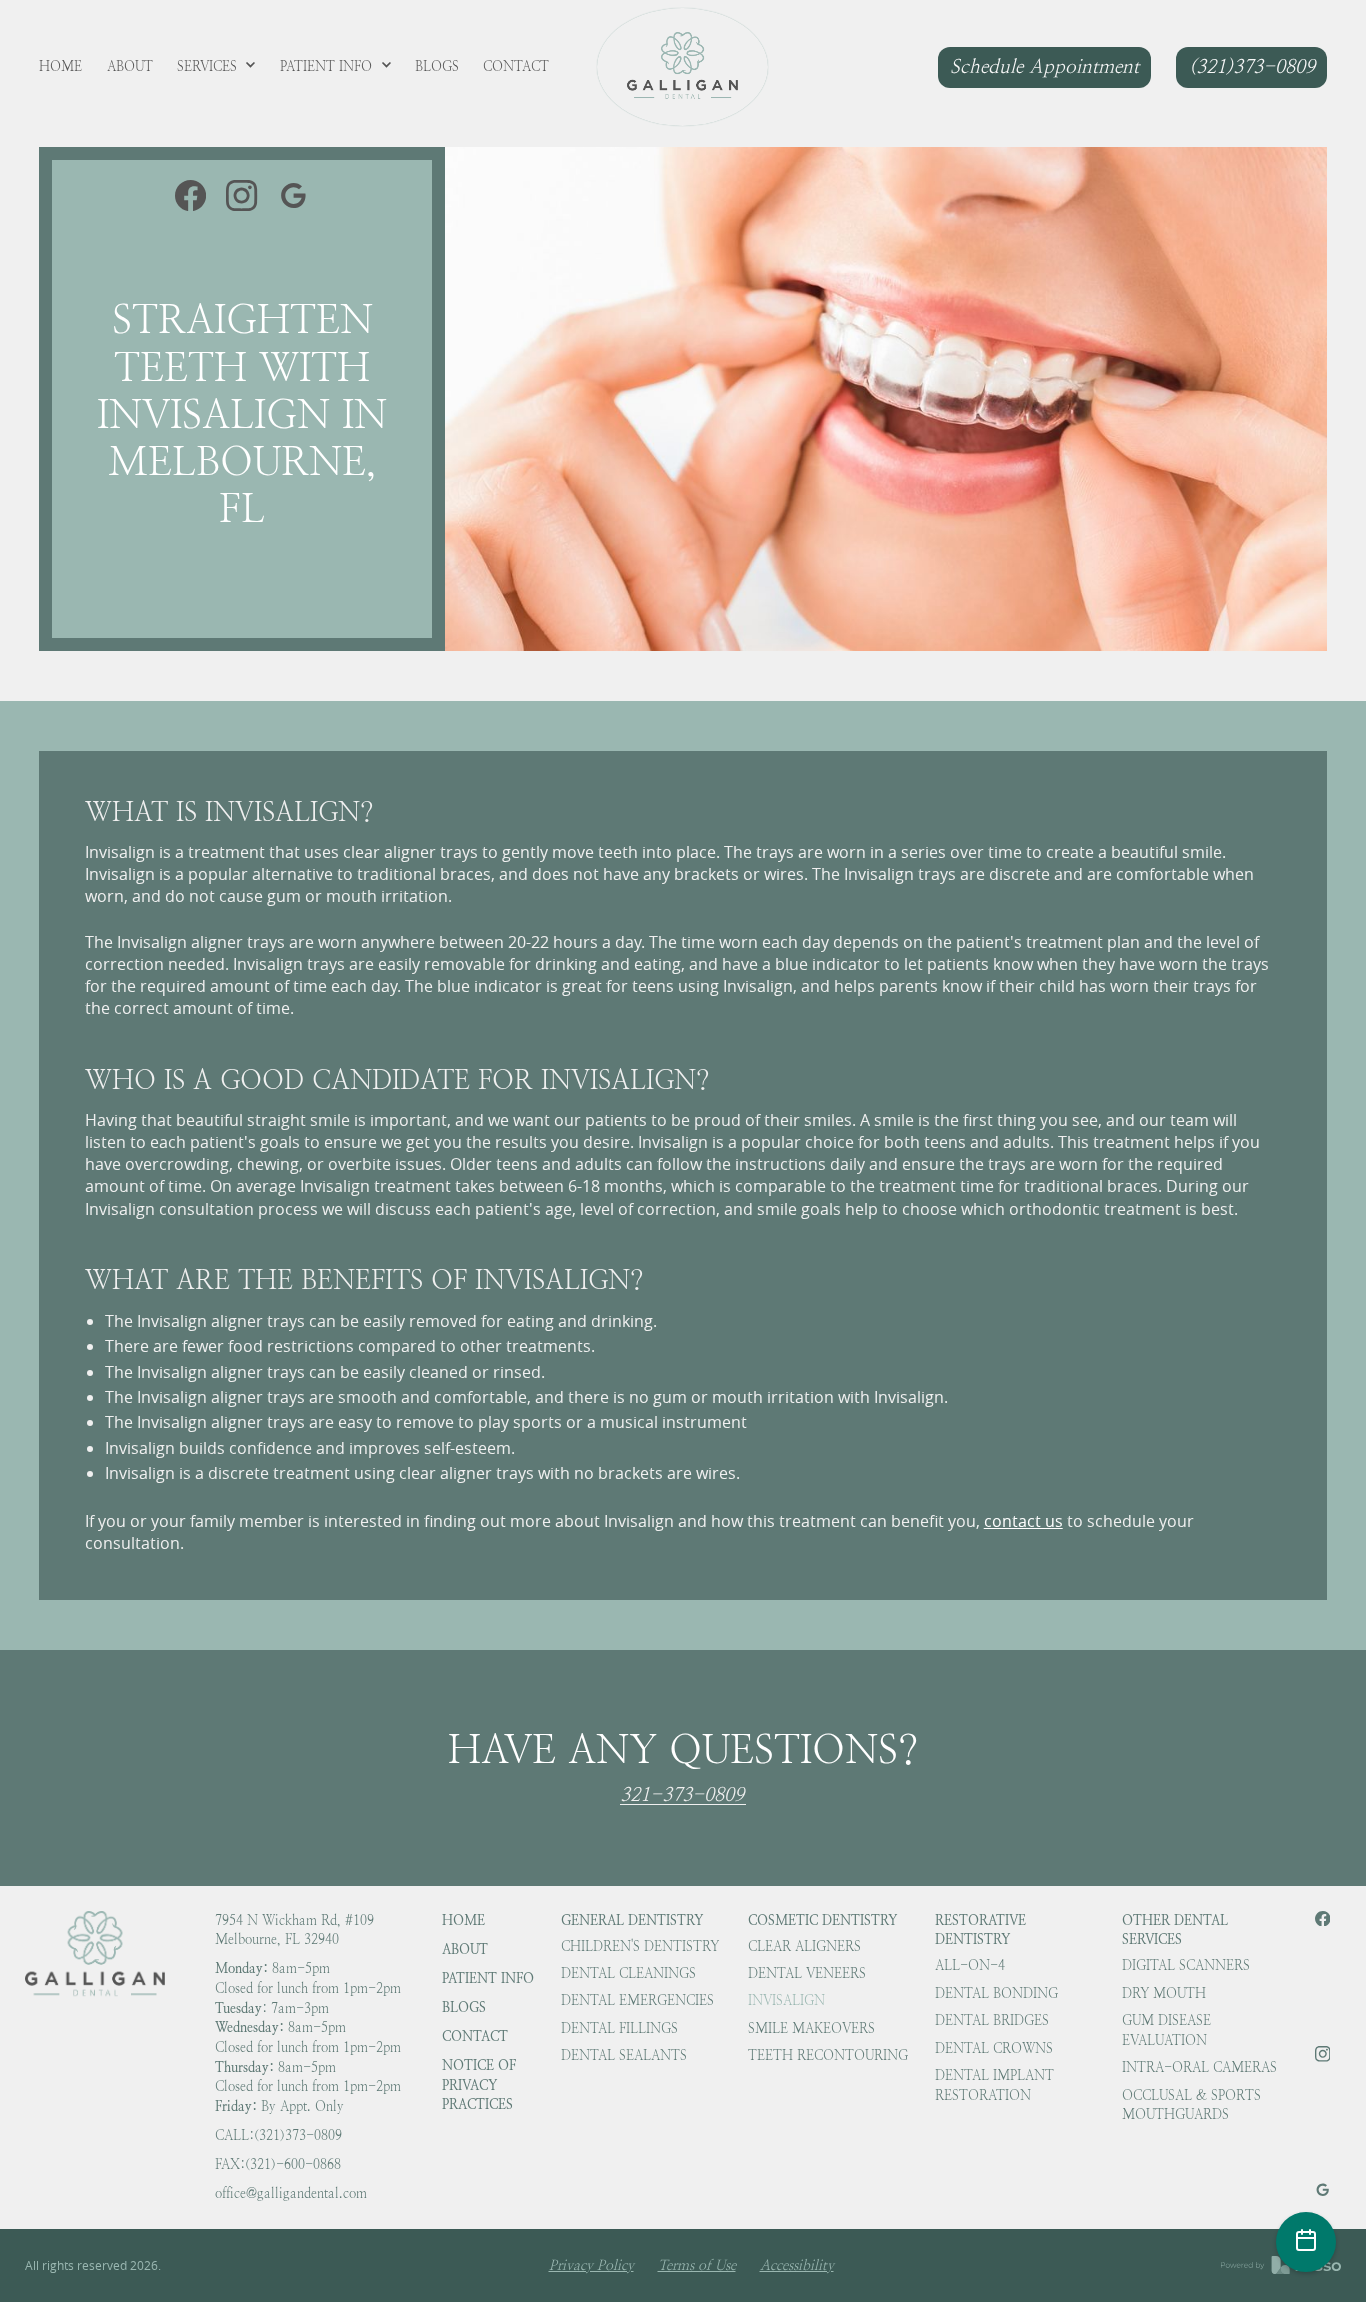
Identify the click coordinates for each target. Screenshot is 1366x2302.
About (465, 1949)
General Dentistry (632, 1920)
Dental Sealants (624, 2055)
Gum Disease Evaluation (1166, 2030)
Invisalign (786, 2000)
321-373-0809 (682, 1796)
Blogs (464, 2007)
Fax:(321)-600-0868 (278, 2164)
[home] (682, 67)
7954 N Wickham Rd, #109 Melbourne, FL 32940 (294, 1930)
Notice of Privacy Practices (479, 2084)
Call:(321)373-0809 (278, 2135)
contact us (1023, 1521)
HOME (463, 1920)
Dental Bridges (992, 2020)
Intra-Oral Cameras (1199, 2067)
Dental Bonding (996, 1993)
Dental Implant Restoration (994, 2085)
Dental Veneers (807, 1973)
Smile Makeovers (811, 2028)
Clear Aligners (804, 1946)
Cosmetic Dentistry (822, 1920)
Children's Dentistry (640, 1946)
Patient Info (488, 1978)
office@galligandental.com (291, 2193)
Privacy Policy (591, 2265)
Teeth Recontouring (828, 2055)
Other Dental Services (1175, 1930)
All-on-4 (970, 1965)
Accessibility (797, 2265)
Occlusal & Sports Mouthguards (1191, 2105)
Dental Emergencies (637, 2000)
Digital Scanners (1186, 1965)
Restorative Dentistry (980, 1930)
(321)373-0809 (1252, 66)
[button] (217, 67)
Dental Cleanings (628, 1973)
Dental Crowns (994, 2048)
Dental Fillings (619, 2028)
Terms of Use (697, 2265)
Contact (475, 2036)
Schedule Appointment (1044, 66)
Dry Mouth (1164, 1993)
